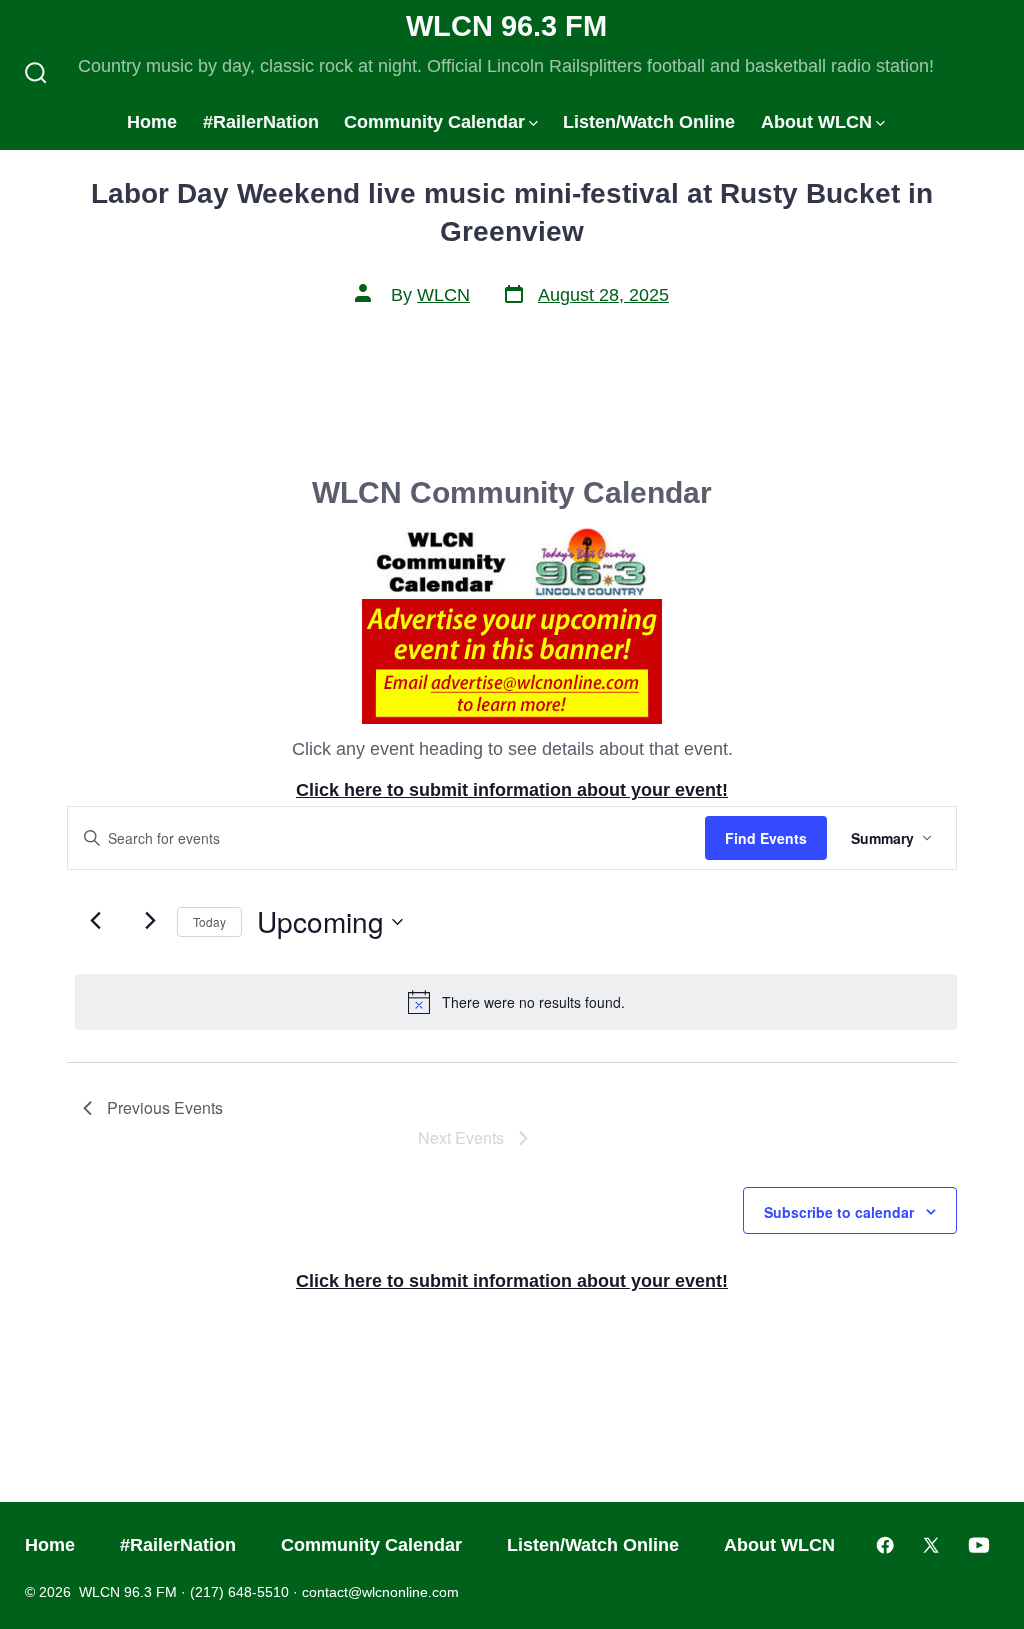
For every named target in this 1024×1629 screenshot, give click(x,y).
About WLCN (816, 122)
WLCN (443, 295)
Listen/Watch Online (649, 122)
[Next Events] (150, 920)
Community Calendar (434, 122)
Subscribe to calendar (839, 1212)
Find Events (766, 838)
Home (152, 122)
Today (209, 921)
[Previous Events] (95, 920)
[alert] (516, 1002)
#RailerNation (261, 122)
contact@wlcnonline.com (380, 1592)
